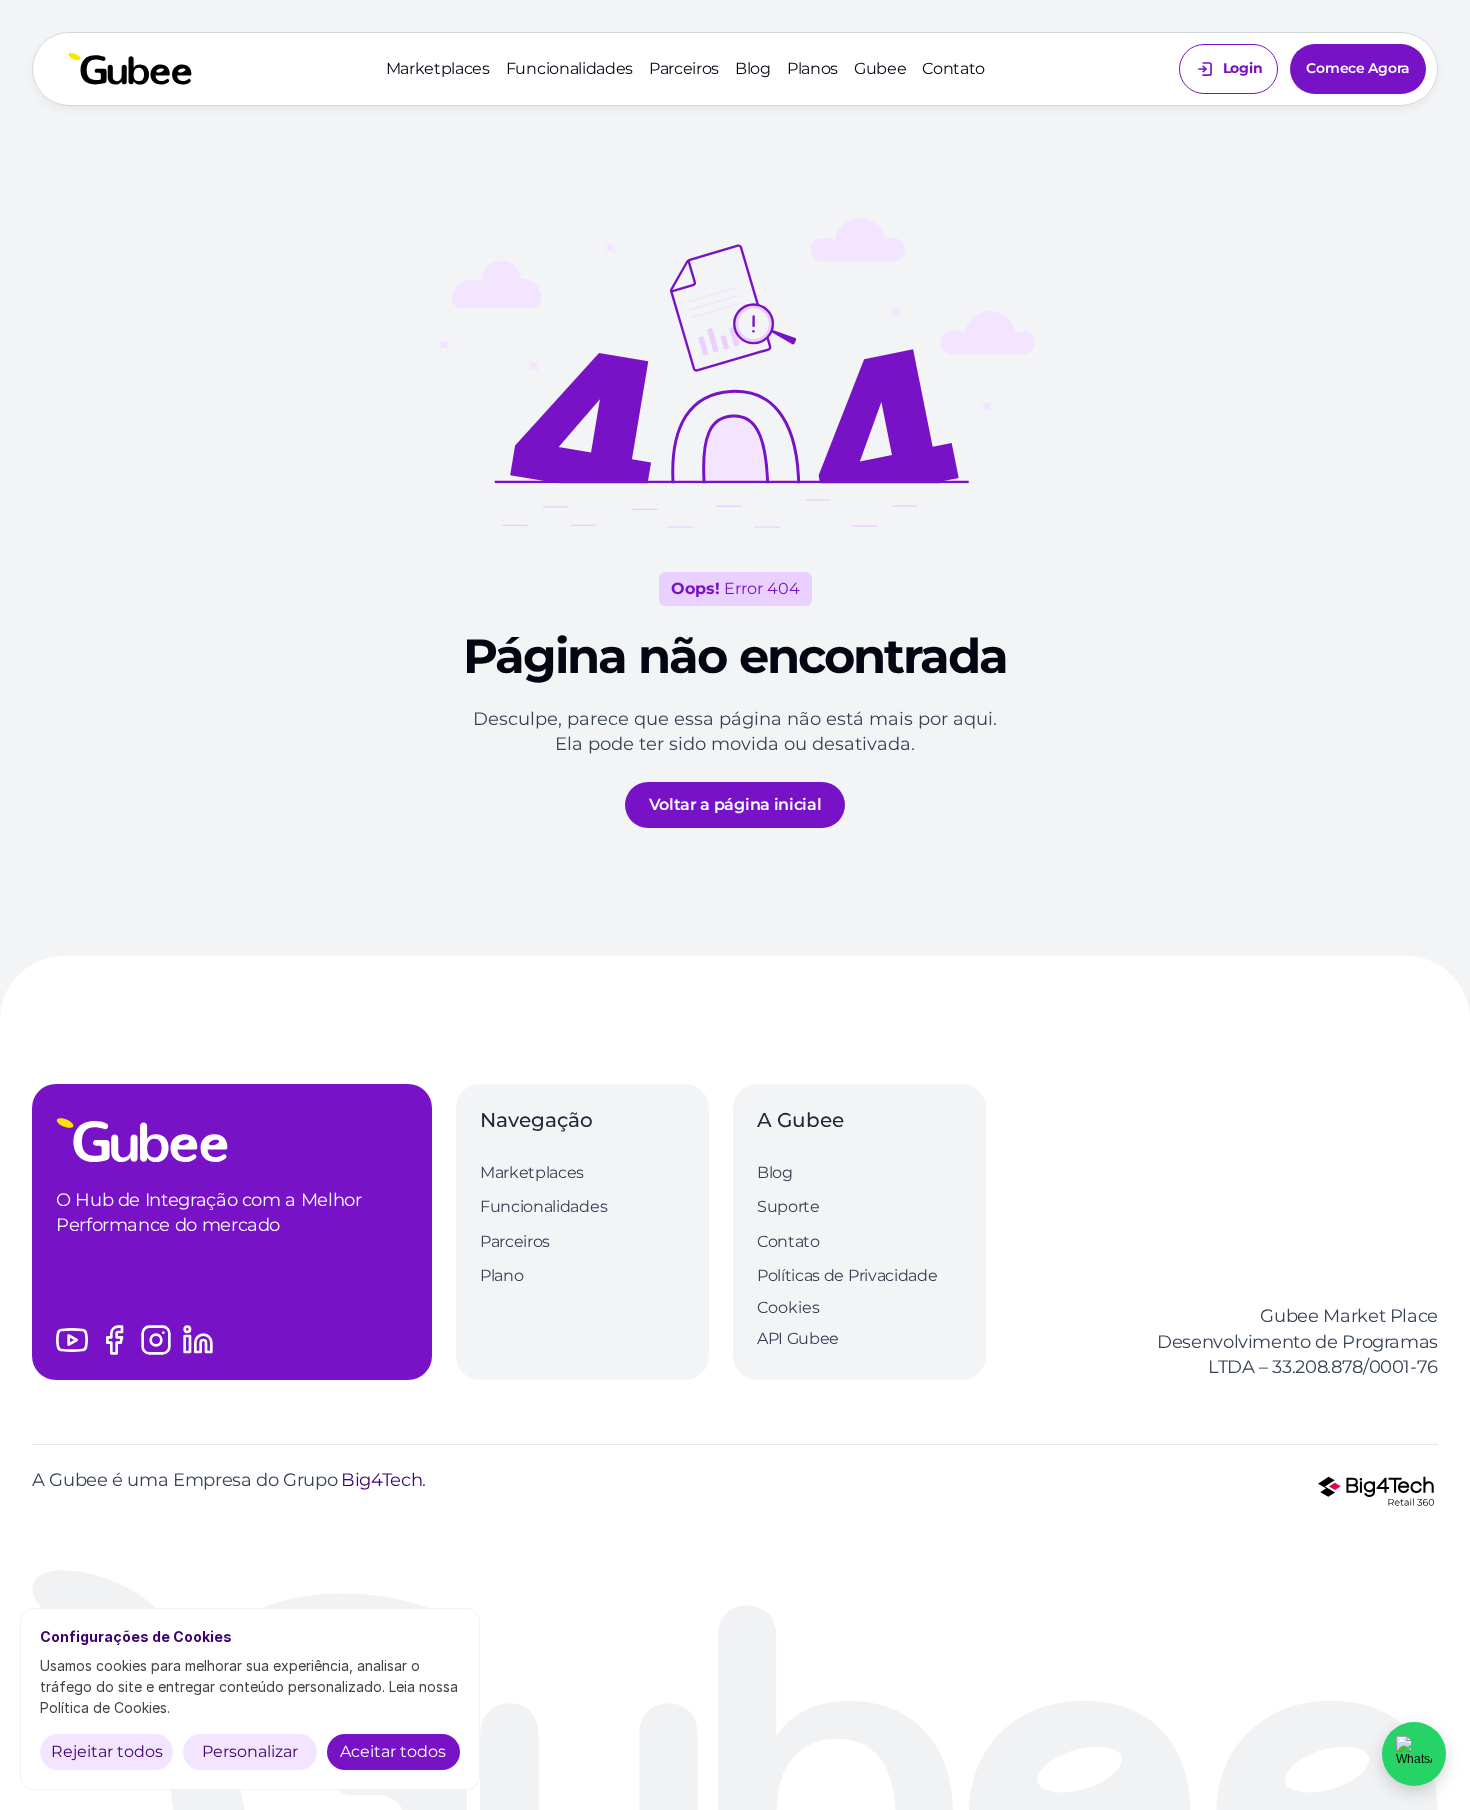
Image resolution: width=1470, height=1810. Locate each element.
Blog (753, 68)
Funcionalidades (569, 68)
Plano (501, 1275)
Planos (812, 68)
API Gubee (798, 1338)
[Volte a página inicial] (130, 69)
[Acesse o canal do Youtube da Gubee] (72, 1340)
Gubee (880, 68)
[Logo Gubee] (232, 1140)
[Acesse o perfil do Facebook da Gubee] (114, 1340)
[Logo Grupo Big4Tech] (1376, 1491)
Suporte (788, 1206)
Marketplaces (438, 68)
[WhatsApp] (1414, 1754)
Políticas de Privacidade (847, 1275)
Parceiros (684, 68)
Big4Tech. (383, 1480)
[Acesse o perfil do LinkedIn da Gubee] (198, 1340)
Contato (953, 68)
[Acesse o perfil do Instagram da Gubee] (156, 1340)
